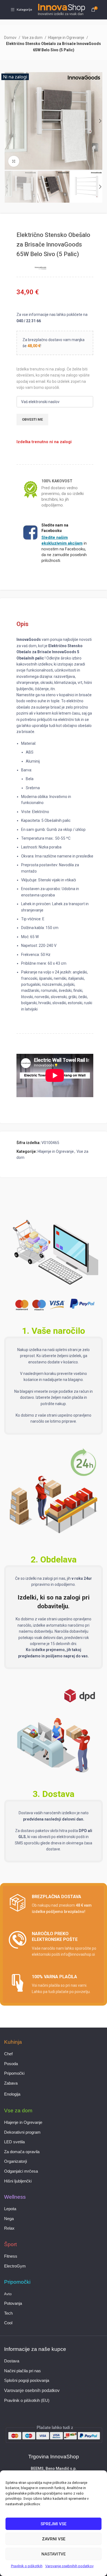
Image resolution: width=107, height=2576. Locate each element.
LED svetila (14, 2142)
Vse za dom (33, 38)
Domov (11, 38)
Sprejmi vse (54, 2524)
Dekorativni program (22, 2132)
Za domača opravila (22, 2152)
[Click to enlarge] (14, 161)
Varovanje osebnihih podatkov (69, 2566)
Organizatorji (16, 2161)
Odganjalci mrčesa (21, 2171)
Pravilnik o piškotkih (27, 2566)
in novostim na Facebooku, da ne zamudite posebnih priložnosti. (64, 549)
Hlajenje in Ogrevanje (67, 38)
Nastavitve (54, 2554)
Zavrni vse (54, 2539)
